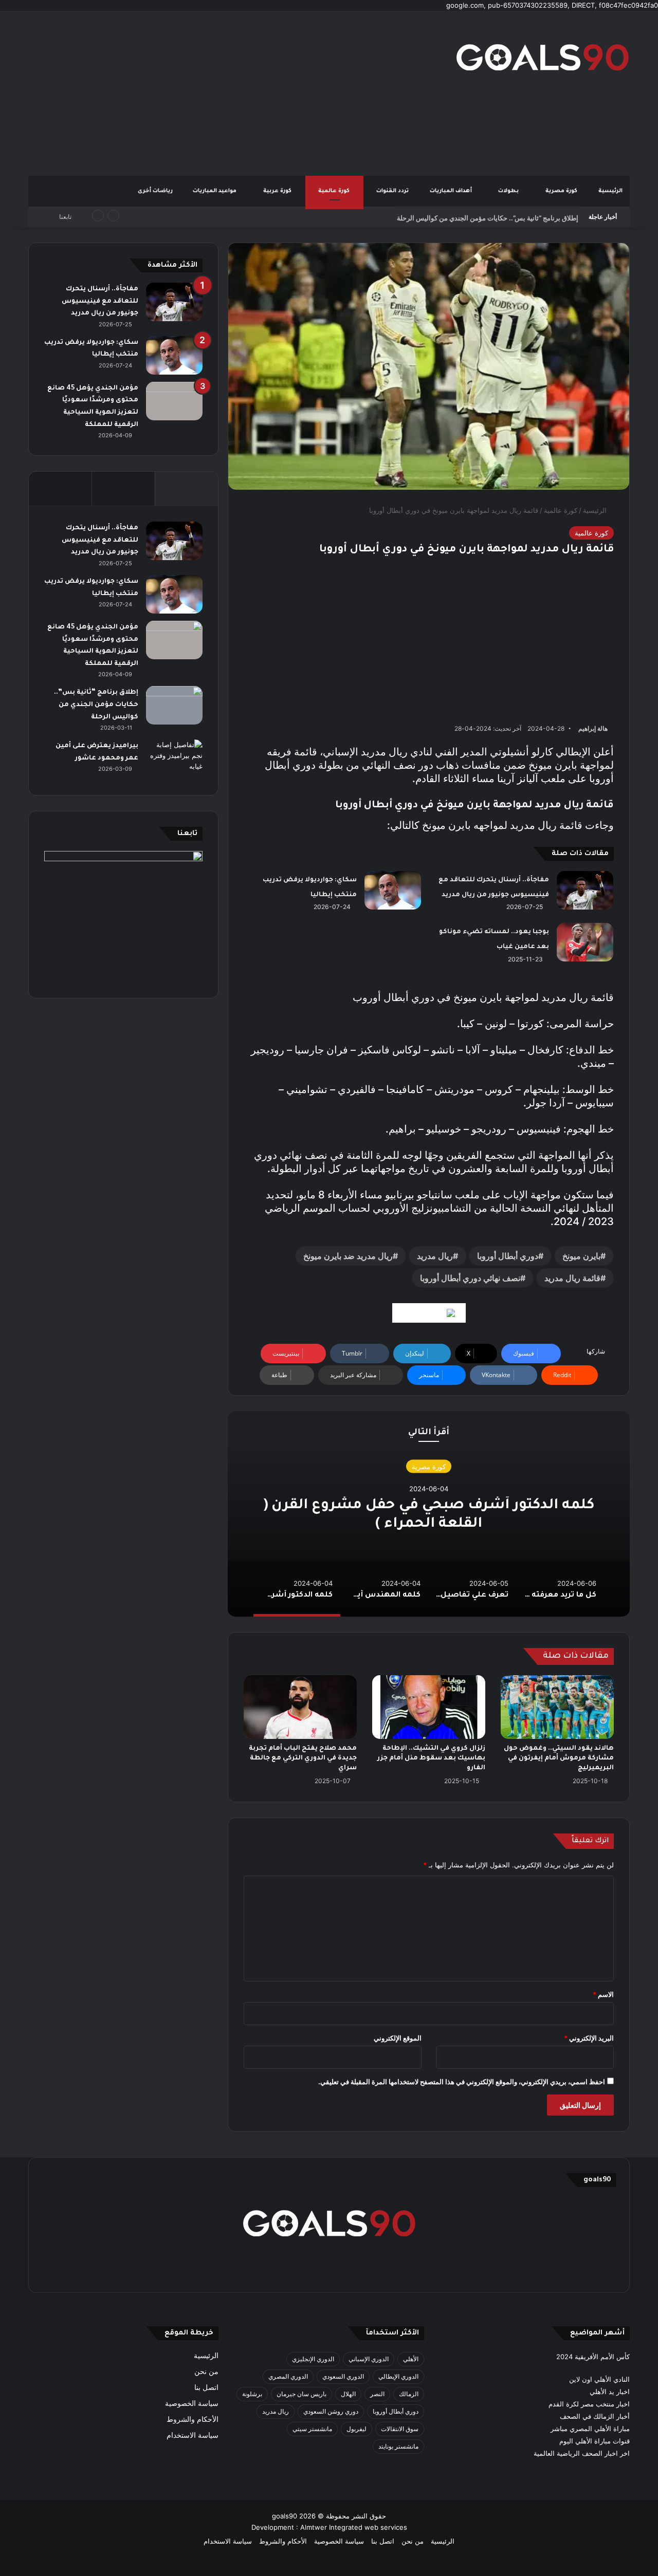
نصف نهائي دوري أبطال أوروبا (470, 1278)
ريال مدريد (435, 1256)
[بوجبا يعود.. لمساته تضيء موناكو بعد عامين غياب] (585, 942)
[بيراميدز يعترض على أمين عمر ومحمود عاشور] (174, 759)
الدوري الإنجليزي (313, 2359)
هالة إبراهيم (593, 728)
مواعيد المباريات (215, 191)
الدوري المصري (288, 2376)
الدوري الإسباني (369, 2359)
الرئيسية (610, 191)
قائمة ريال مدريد (572, 1278)
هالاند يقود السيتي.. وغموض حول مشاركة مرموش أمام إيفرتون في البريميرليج (559, 1758)
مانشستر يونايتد (398, 2446)
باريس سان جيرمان (301, 2394)
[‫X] (378, 2271)
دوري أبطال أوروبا (508, 1256)
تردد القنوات (393, 191)
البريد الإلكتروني (589, 2038)
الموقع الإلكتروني (398, 2038)
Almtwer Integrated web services (354, 2527)
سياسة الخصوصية (192, 2403)
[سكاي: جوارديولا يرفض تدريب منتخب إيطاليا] (393, 890)
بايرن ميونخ (581, 1256)
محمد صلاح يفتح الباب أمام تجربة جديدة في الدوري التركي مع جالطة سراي (303, 1758)
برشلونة (252, 2394)
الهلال (348, 2394)
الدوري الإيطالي (398, 2376)
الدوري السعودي (343, 2376)
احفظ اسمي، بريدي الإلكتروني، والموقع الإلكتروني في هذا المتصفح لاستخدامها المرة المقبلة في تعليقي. (462, 2082)
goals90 (285, 2516)
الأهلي (411, 2359)
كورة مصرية (562, 191)
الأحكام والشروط (193, 2419)
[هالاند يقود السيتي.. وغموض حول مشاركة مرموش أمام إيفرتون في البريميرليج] (557, 1707)
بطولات (509, 191)
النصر (377, 2394)
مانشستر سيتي (312, 2429)
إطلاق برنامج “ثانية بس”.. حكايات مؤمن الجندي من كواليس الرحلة (488, 217)
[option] (429, 1514)
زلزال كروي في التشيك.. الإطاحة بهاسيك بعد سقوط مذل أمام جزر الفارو (431, 1758)
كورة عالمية (335, 191)
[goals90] (542, 57)
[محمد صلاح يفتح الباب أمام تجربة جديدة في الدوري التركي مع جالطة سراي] (300, 1707)
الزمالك (409, 2394)
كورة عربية (278, 191)
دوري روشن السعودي (331, 2411)
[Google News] (429, 1313)
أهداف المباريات (452, 191)
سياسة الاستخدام (193, 2435)
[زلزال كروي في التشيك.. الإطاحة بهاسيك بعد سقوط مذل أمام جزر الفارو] (429, 1707)
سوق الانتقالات (400, 2429)
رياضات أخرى (155, 191)
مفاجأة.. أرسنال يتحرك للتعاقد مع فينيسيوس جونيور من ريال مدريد (100, 301)
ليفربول (357, 2429)
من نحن (206, 2371)
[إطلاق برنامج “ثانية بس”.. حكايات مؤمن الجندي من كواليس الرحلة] (174, 705)
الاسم (603, 1994)
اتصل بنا (206, 2387)
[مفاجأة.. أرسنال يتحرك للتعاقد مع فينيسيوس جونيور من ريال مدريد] (585, 890)
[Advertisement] (226, 93)
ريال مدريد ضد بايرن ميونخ (348, 1256)
